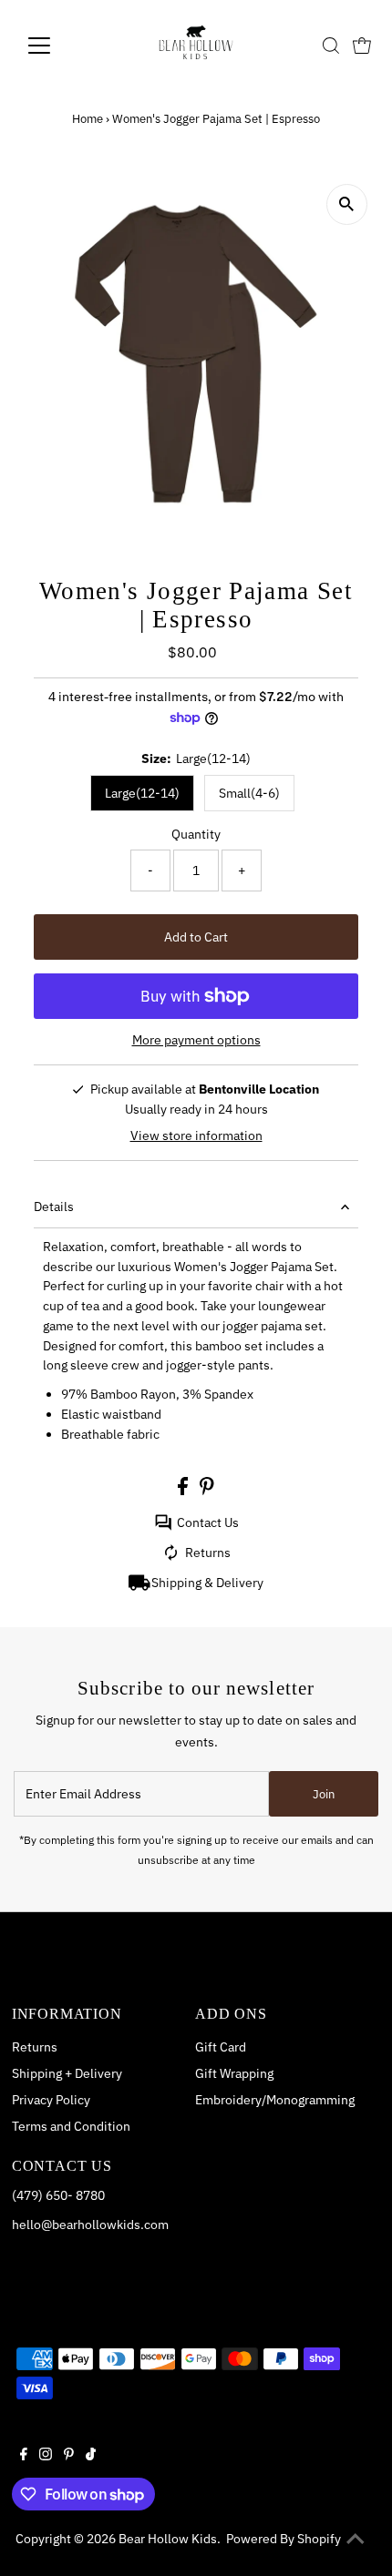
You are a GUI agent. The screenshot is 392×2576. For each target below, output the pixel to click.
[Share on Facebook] (184, 1491)
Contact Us (208, 1522)
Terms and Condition (71, 2126)
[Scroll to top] (356, 2540)
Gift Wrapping (234, 2073)
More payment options (196, 1040)
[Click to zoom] (347, 204)
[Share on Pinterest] (207, 1491)
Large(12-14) (142, 793)
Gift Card (221, 2047)
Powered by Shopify (284, 2539)
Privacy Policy (51, 2100)
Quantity (196, 834)
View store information (196, 1135)
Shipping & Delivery (207, 1583)
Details (54, 1207)
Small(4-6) (249, 793)
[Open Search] (331, 46)
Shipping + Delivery (67, 2073)
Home (88, 119)
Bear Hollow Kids (168, 2539)
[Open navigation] (59, 46)
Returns (208, 1553)
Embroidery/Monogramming (275, 2100)
